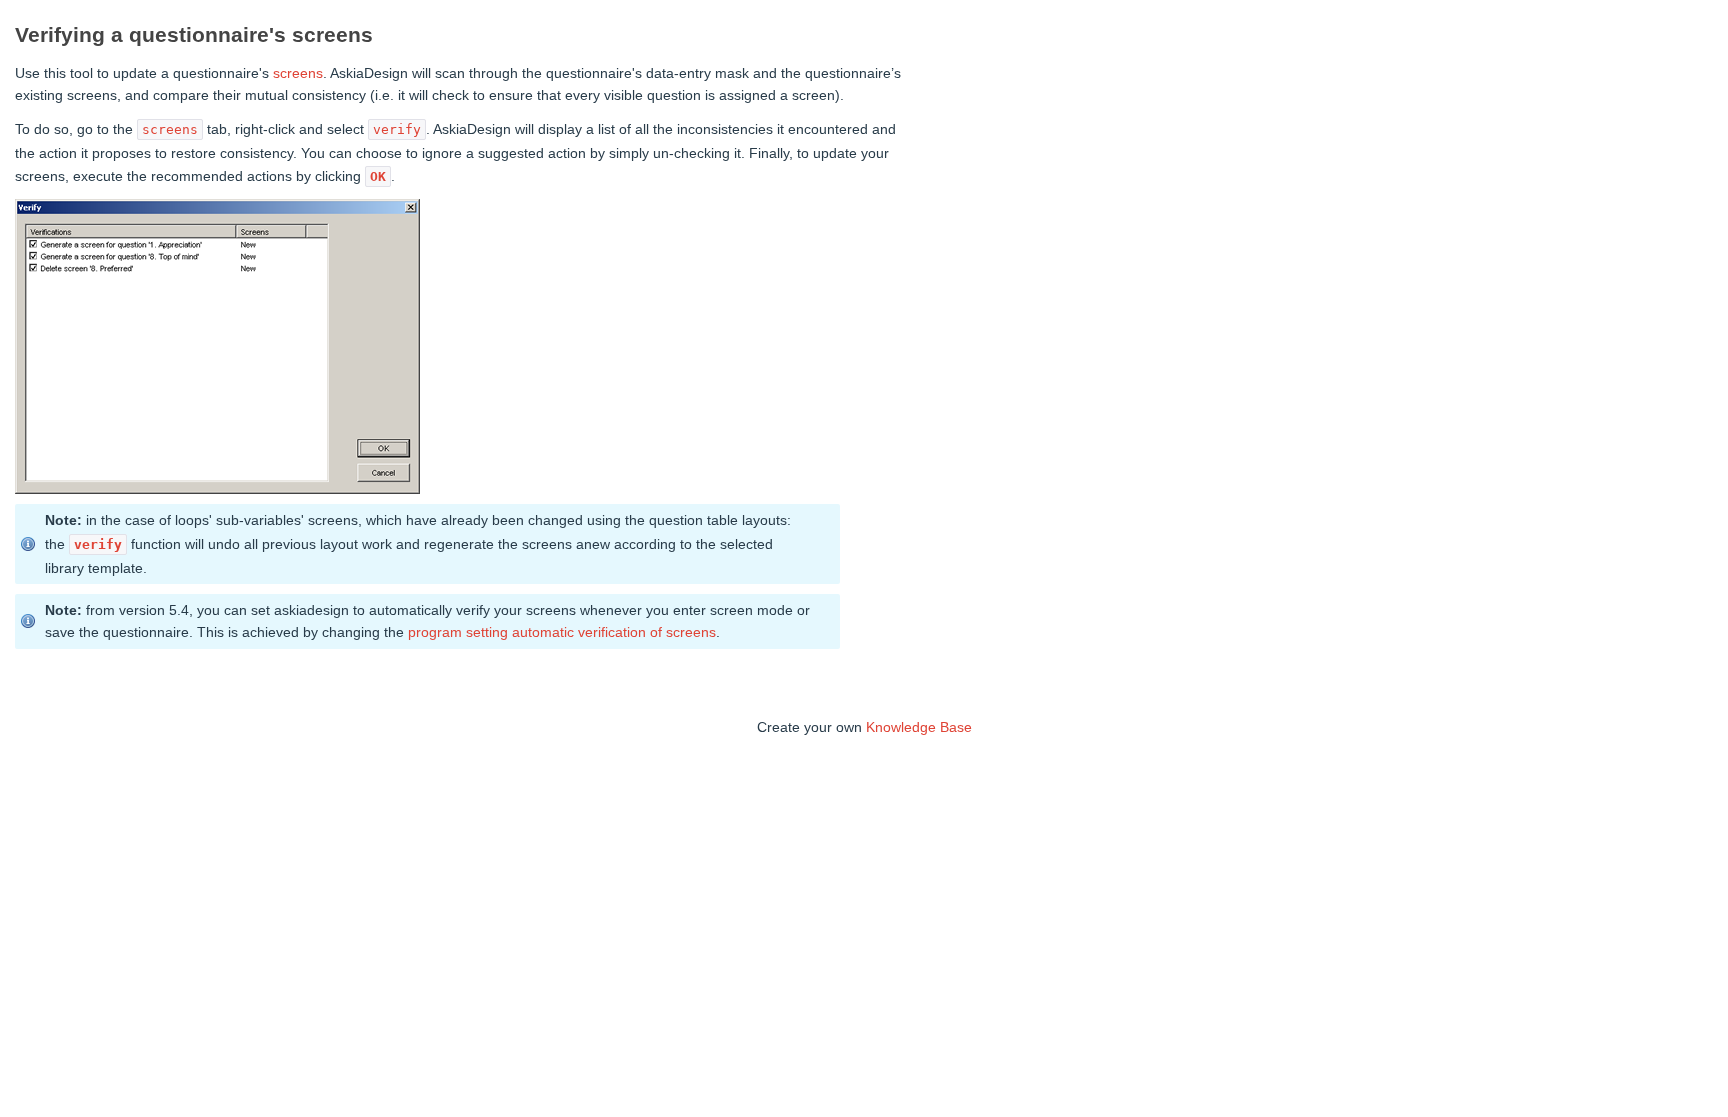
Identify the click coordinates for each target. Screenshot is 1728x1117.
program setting (458, 632)
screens (298, 73)
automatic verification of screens (614, 632)
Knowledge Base (919, 727)
